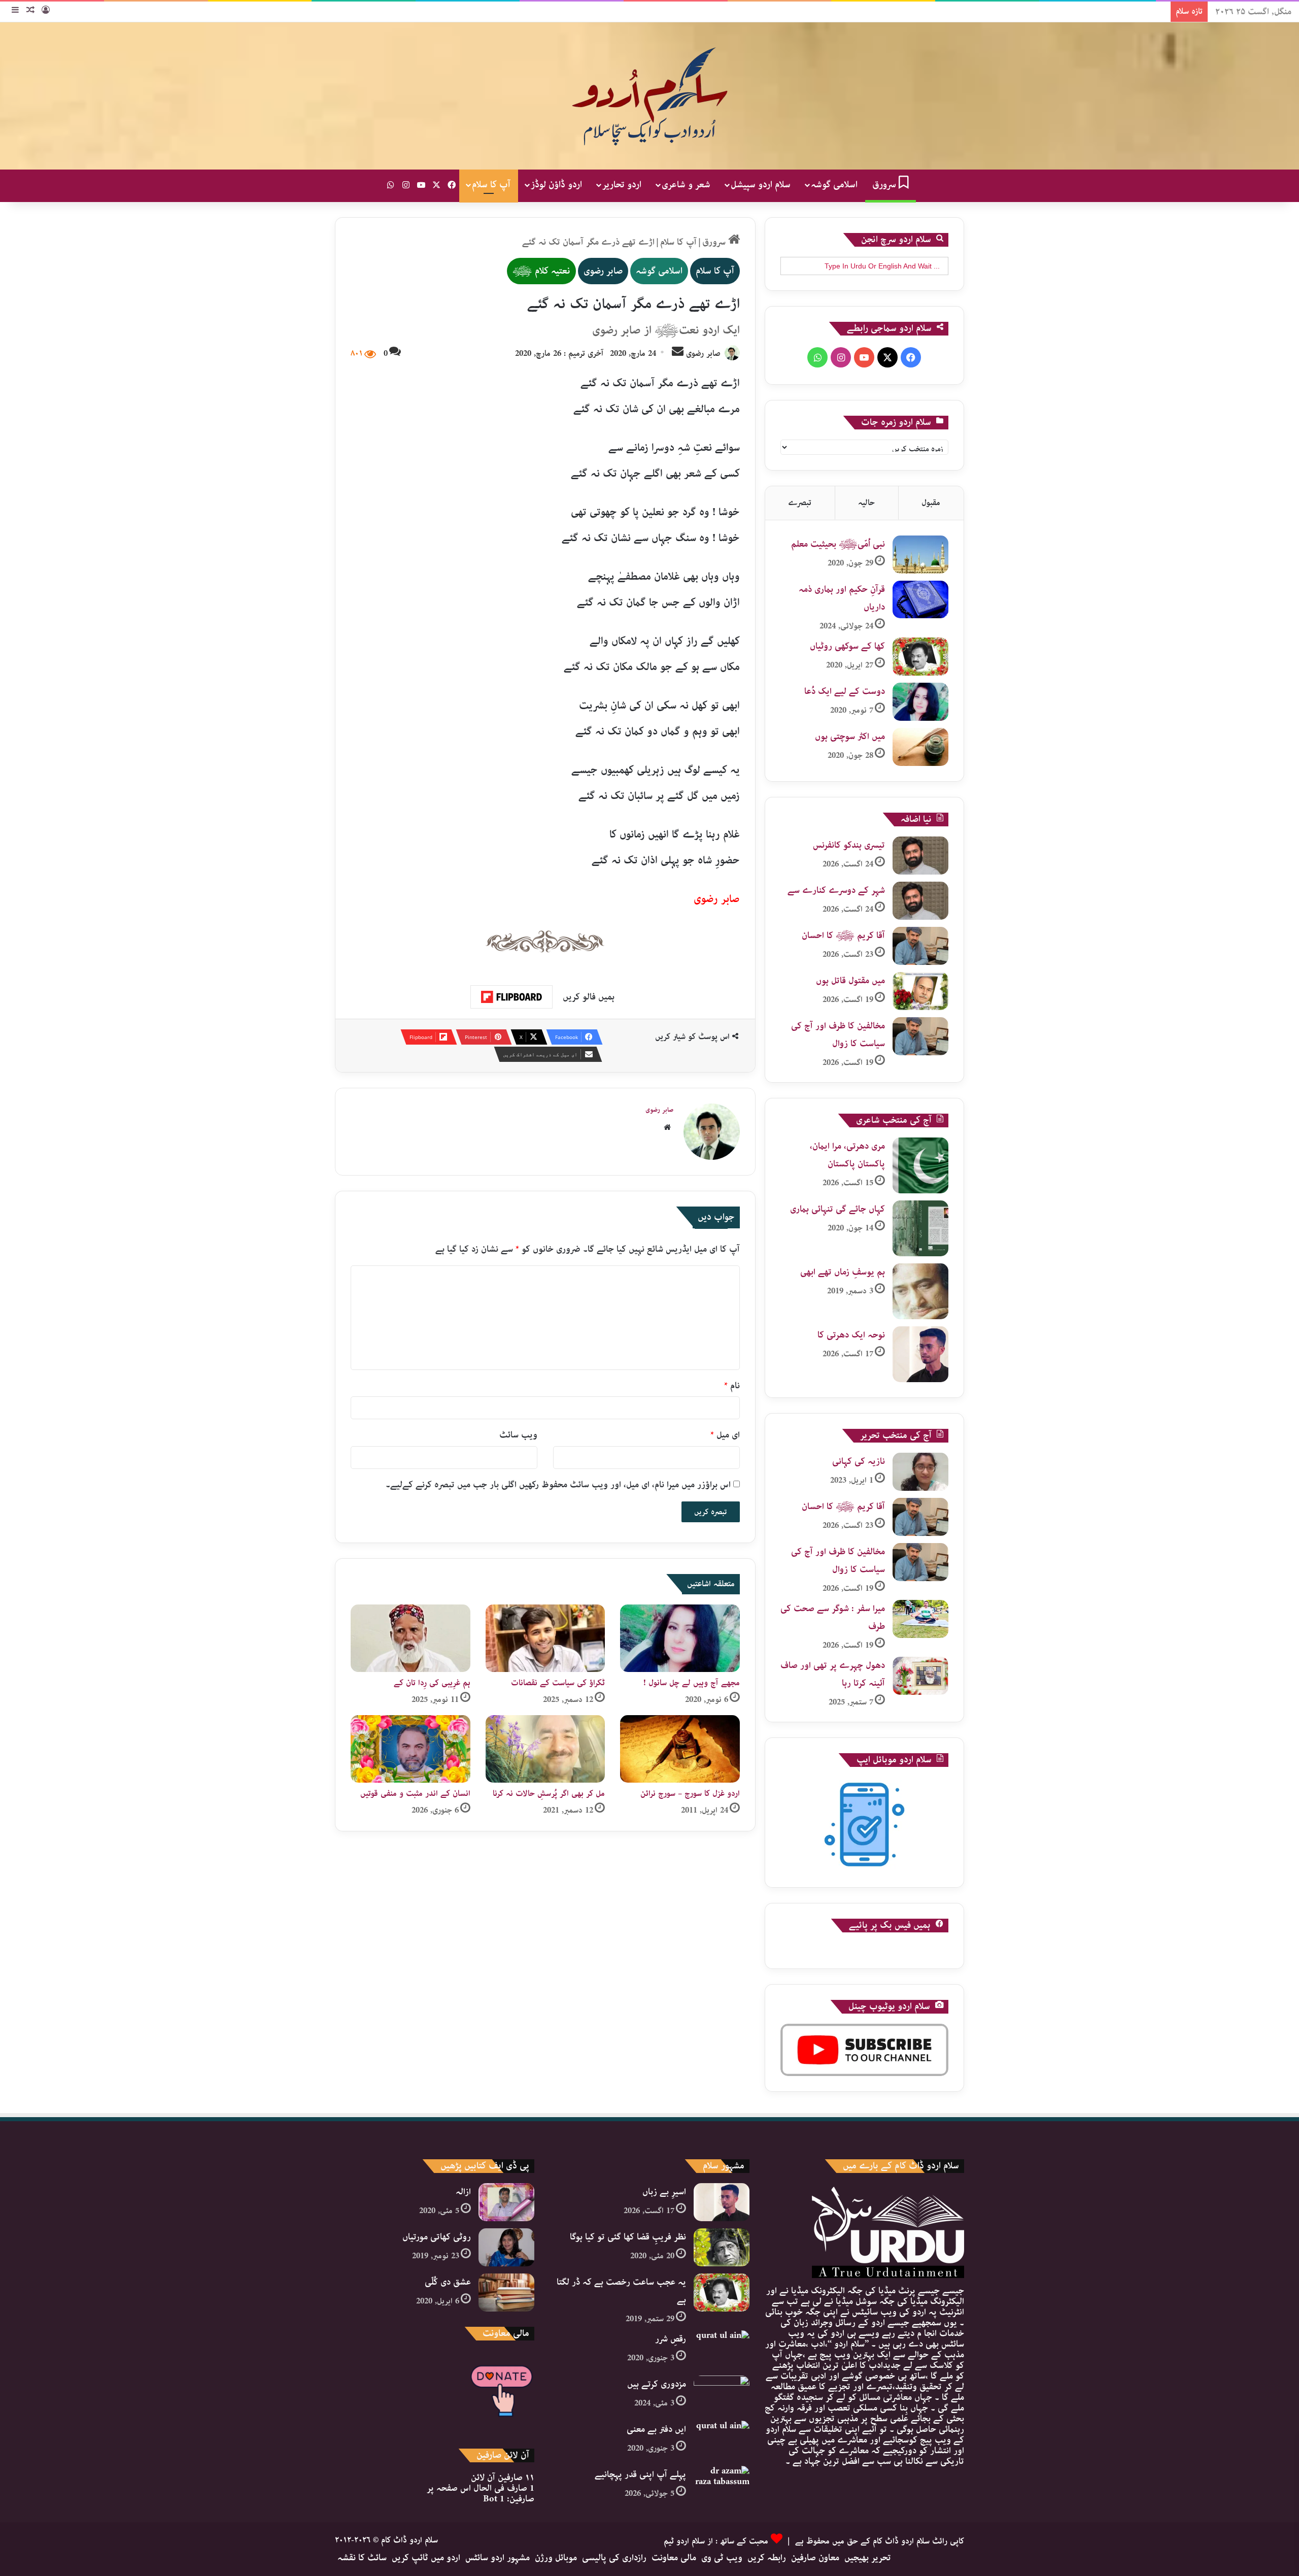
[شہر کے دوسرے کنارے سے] (920, 901)
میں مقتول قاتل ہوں (850, 981)
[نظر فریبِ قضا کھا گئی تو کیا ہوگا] (722, 2247)
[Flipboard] (511, 997)
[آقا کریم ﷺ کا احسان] (920, 946)
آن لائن (503, 2478)
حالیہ (866, 503)
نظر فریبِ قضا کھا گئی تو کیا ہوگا (628, 2237)
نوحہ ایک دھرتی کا (851, 1335)
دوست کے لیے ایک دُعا (845, 691)
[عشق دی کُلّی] (506, 2293)
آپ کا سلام (491, 185)
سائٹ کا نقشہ (362, 2558)
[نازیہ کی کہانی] (920, 1472)
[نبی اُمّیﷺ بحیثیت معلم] (920, 555)
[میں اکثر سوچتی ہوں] (920, 747)
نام (732, 1386)
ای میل (725, 1435)
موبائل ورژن (556, 2558)
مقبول (931, 503)
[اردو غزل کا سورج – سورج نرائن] (680, 1749)
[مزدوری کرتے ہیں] (722, 2395)
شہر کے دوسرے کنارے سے (836, 890)
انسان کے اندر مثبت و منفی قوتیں (415, 1794)
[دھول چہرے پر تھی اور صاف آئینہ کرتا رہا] (920, 1676)
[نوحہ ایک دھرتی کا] (920, 1354)
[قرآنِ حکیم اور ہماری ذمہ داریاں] (920, 599)
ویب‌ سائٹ (518, 1435)
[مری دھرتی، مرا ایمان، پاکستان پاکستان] (920, 1165)
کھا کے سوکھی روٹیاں (847, 646)
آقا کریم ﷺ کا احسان (843, 935)
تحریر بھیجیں (868, 2558)
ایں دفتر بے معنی (656, 2429)
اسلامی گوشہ (834, 185)
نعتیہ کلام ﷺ (541, 271)
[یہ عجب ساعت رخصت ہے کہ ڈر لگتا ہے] (722, 2293)
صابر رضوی (603, 271)
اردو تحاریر (622, 185)
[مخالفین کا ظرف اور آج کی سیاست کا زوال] (920, 1036)
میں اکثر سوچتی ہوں (850, 737)
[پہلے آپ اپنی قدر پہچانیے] (722, 2485)
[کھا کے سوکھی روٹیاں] (920, 657)
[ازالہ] (506, 2202)
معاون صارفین (815, 2558)
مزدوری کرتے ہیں (657, 2384)
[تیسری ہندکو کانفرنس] (920, 856)
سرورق (885, 185)
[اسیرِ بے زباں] (722, 2202)
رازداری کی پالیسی (614, 2558)
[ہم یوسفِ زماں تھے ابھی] (920, 1291)
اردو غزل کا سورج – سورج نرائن (690, 1794)
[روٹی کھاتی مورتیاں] (506, 2247)
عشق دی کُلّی (448, 2282)
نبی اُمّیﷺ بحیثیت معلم (838, 544)
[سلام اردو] (649, 96)
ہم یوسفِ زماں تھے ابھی (843, 1272)
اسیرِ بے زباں (664, 2192)
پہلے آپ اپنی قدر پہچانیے (640, 2474)
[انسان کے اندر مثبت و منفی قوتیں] (411, 1749)
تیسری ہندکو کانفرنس (849, 845)
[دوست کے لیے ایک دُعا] (920, 702)
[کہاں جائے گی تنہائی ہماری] (920, 1228)
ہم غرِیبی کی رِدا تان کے (432, 1683)
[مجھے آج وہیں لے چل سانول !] (680, 1638)
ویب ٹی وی (722, 2558)
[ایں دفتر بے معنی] (722, 2440)
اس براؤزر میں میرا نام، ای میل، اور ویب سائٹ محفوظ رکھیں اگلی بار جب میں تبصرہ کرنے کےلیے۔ (558, 1485)
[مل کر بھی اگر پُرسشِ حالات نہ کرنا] (545, 1749)
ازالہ (463, 2192)
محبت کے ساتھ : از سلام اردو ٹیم (716, 2541)
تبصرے (800, 503)
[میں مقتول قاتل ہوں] (920, 991)
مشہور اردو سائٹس (498, 2558)
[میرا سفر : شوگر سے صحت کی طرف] (920, 1619)
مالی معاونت (674, 2558)
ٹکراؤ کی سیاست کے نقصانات (558, 1683)
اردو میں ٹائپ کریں (426, 2558)
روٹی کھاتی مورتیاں (437, 2237)
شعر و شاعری (686, 185)
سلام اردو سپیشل (761, 185)
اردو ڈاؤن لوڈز (556, 185)
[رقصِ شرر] (722, 2349)
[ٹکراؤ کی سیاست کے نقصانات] (545, 1638)
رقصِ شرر (671, 2339)
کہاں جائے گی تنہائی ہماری (837, 1209)
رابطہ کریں (767, 2558)
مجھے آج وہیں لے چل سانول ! (692, 1683)
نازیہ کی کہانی (859, 1461)
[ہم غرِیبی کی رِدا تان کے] (411, 1638)
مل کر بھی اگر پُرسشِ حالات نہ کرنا (549, 1794)
